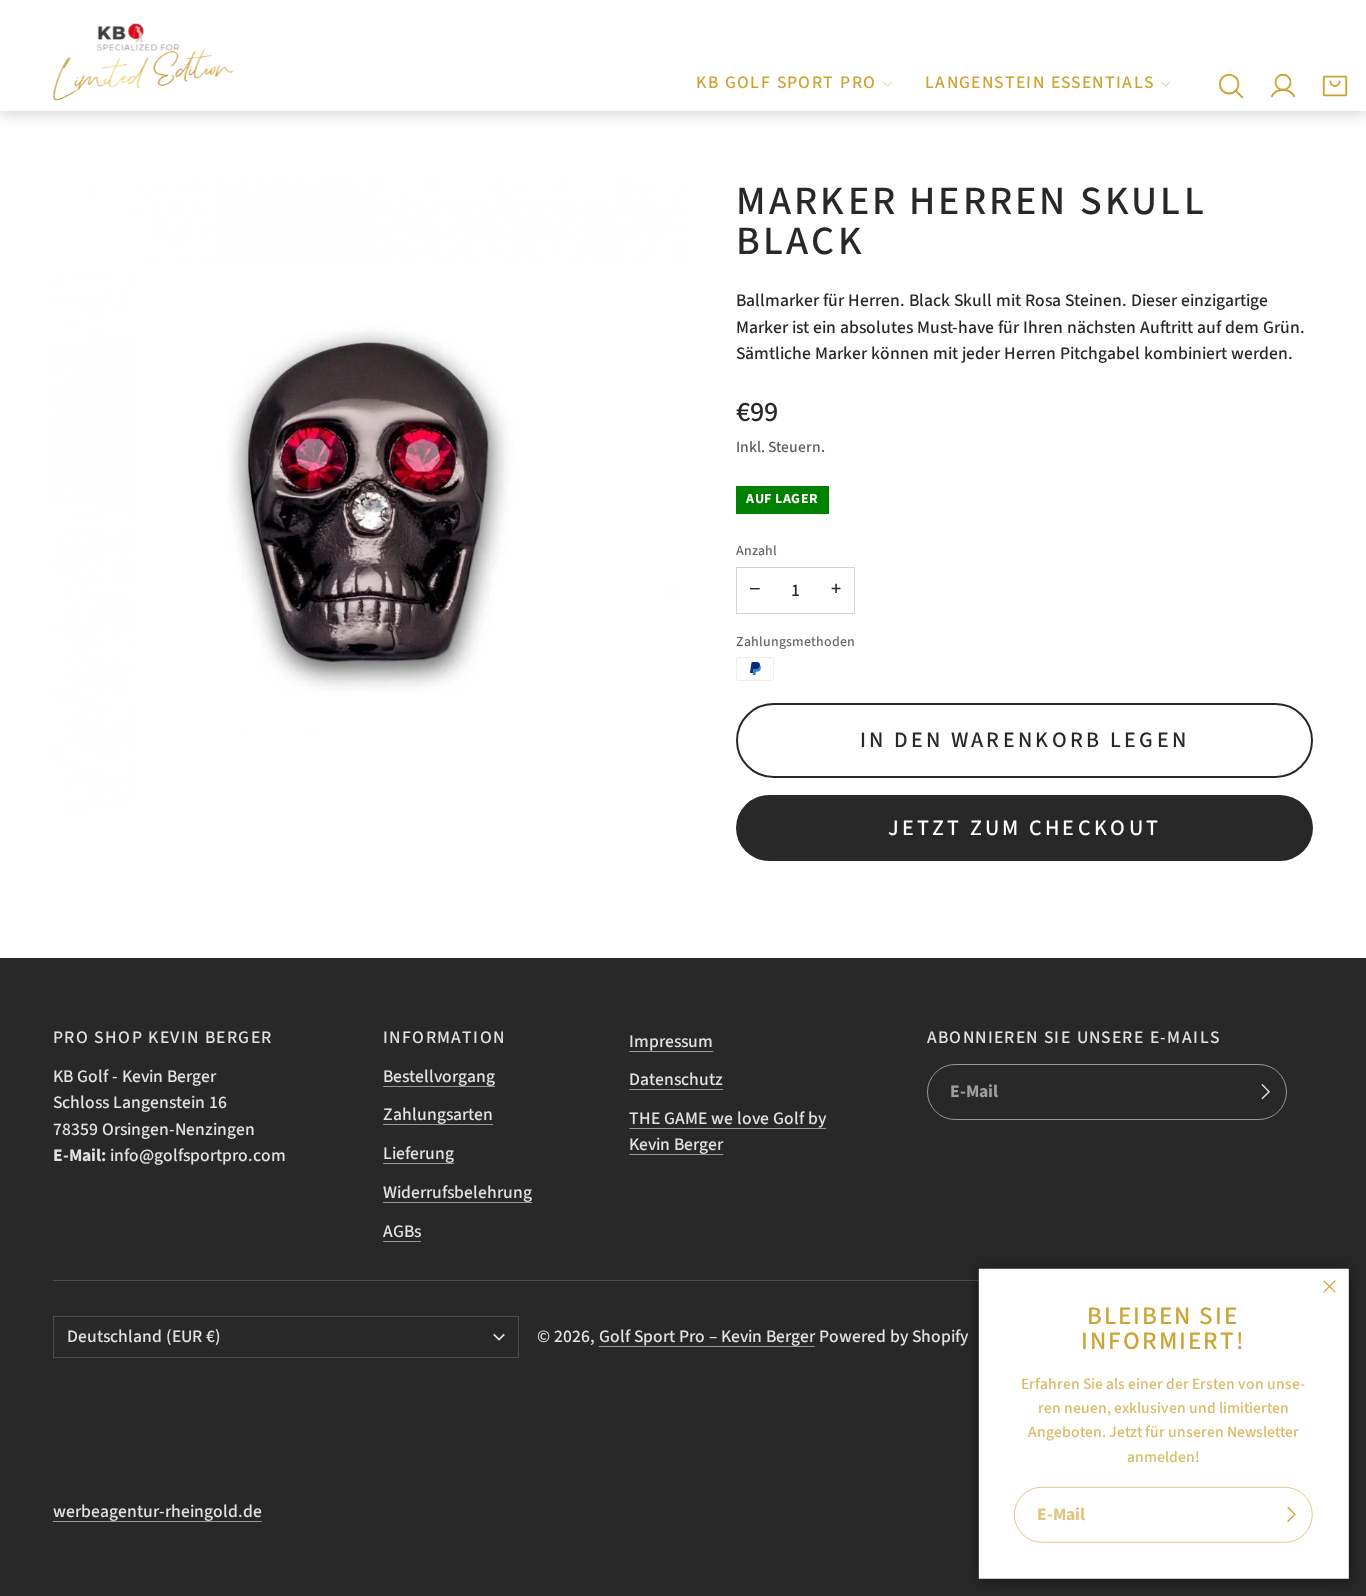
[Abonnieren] (1291, 1515)
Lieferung (418, 1153)
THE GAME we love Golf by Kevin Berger (727, 1131)
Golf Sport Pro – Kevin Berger (707, 1336)
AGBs (402, 1231)
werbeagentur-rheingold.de (157, 1511)
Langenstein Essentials (1040, 82)
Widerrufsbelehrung (457, 1192)
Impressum (671, 1041)
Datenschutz (676, 1079)
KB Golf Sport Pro (786, 82)
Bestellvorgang (439, 1076)
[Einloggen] (1283, 86)
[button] (1231, 86)
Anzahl (756, 551)
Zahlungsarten (438, 1114)
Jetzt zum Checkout (1024, 828)
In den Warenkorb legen (1025, 740)
